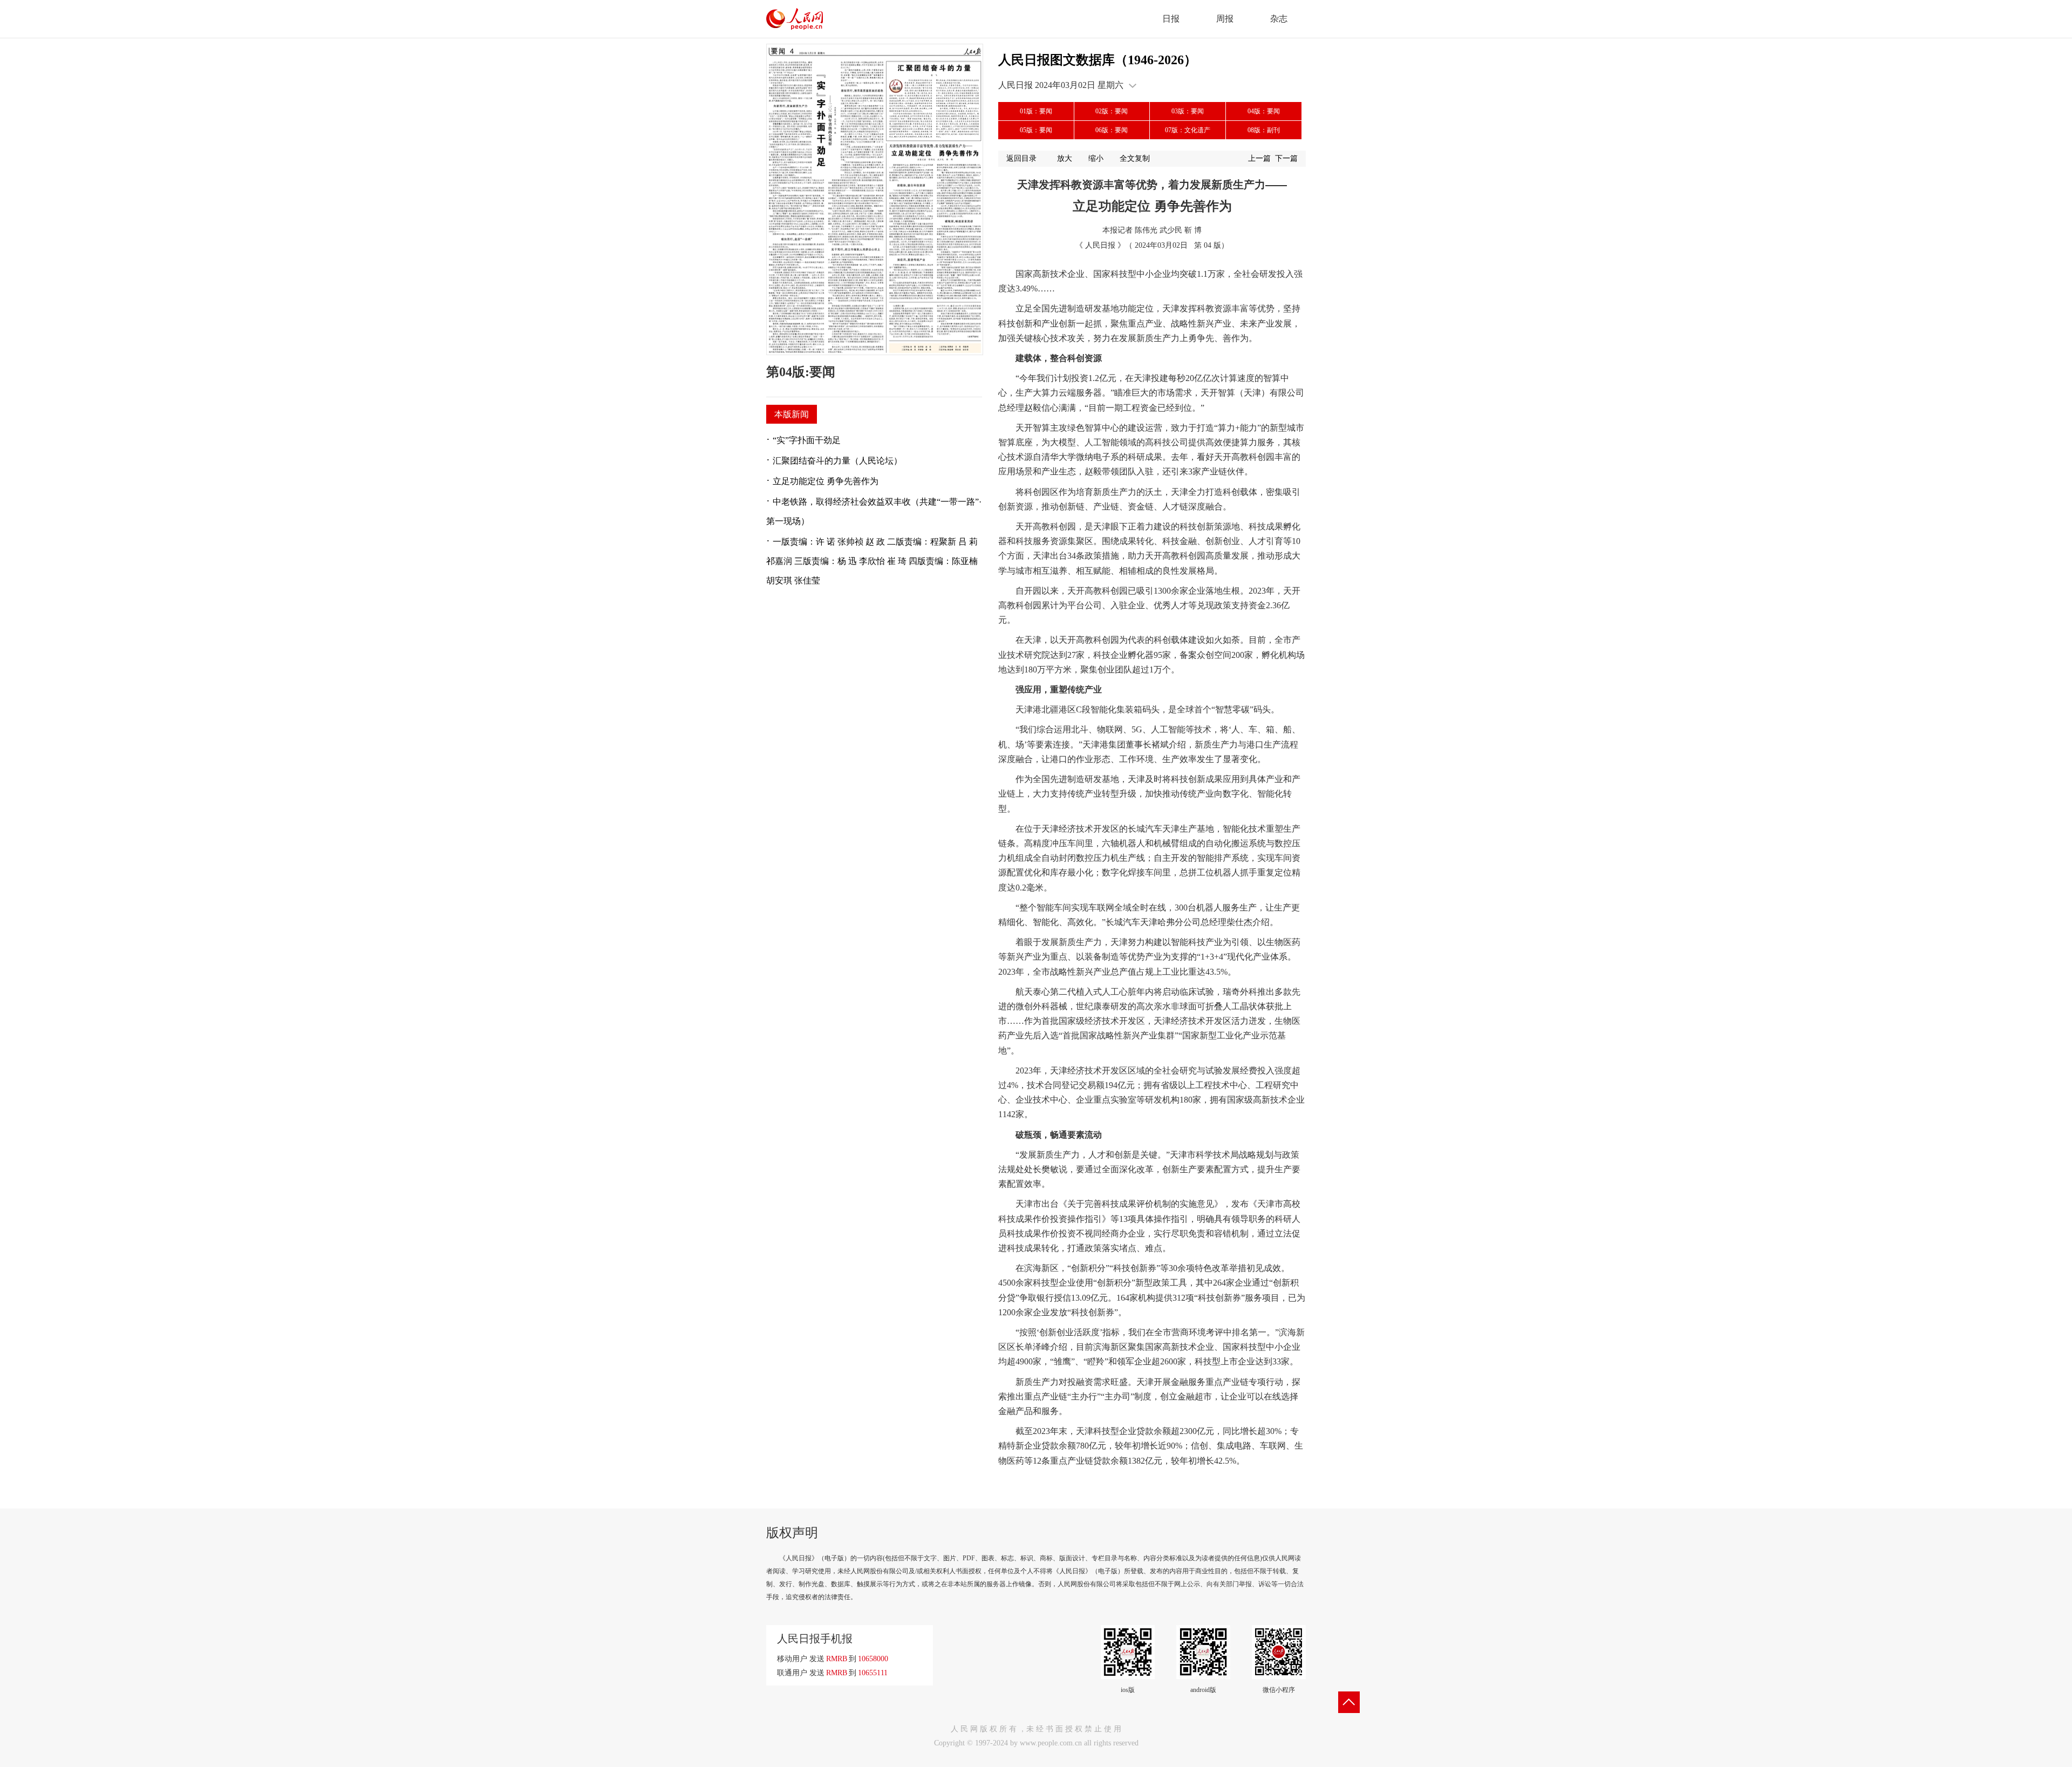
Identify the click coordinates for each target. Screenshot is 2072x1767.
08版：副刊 (1264, 130)
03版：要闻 (1188, 111)
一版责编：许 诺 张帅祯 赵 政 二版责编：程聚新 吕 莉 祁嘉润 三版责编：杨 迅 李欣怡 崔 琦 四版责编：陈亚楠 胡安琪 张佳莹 (872, 561)
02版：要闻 (1112, 111)
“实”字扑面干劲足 (807, 440)
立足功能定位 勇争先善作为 (826, 481)
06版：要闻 (1112, 130)
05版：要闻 (1036, 130)
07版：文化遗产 (1188, 130)
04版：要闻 (1264, 111)
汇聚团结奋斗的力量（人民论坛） (837, 461)
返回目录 (1021, 158)
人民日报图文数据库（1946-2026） (1098, 60)
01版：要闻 (1036, 111)
